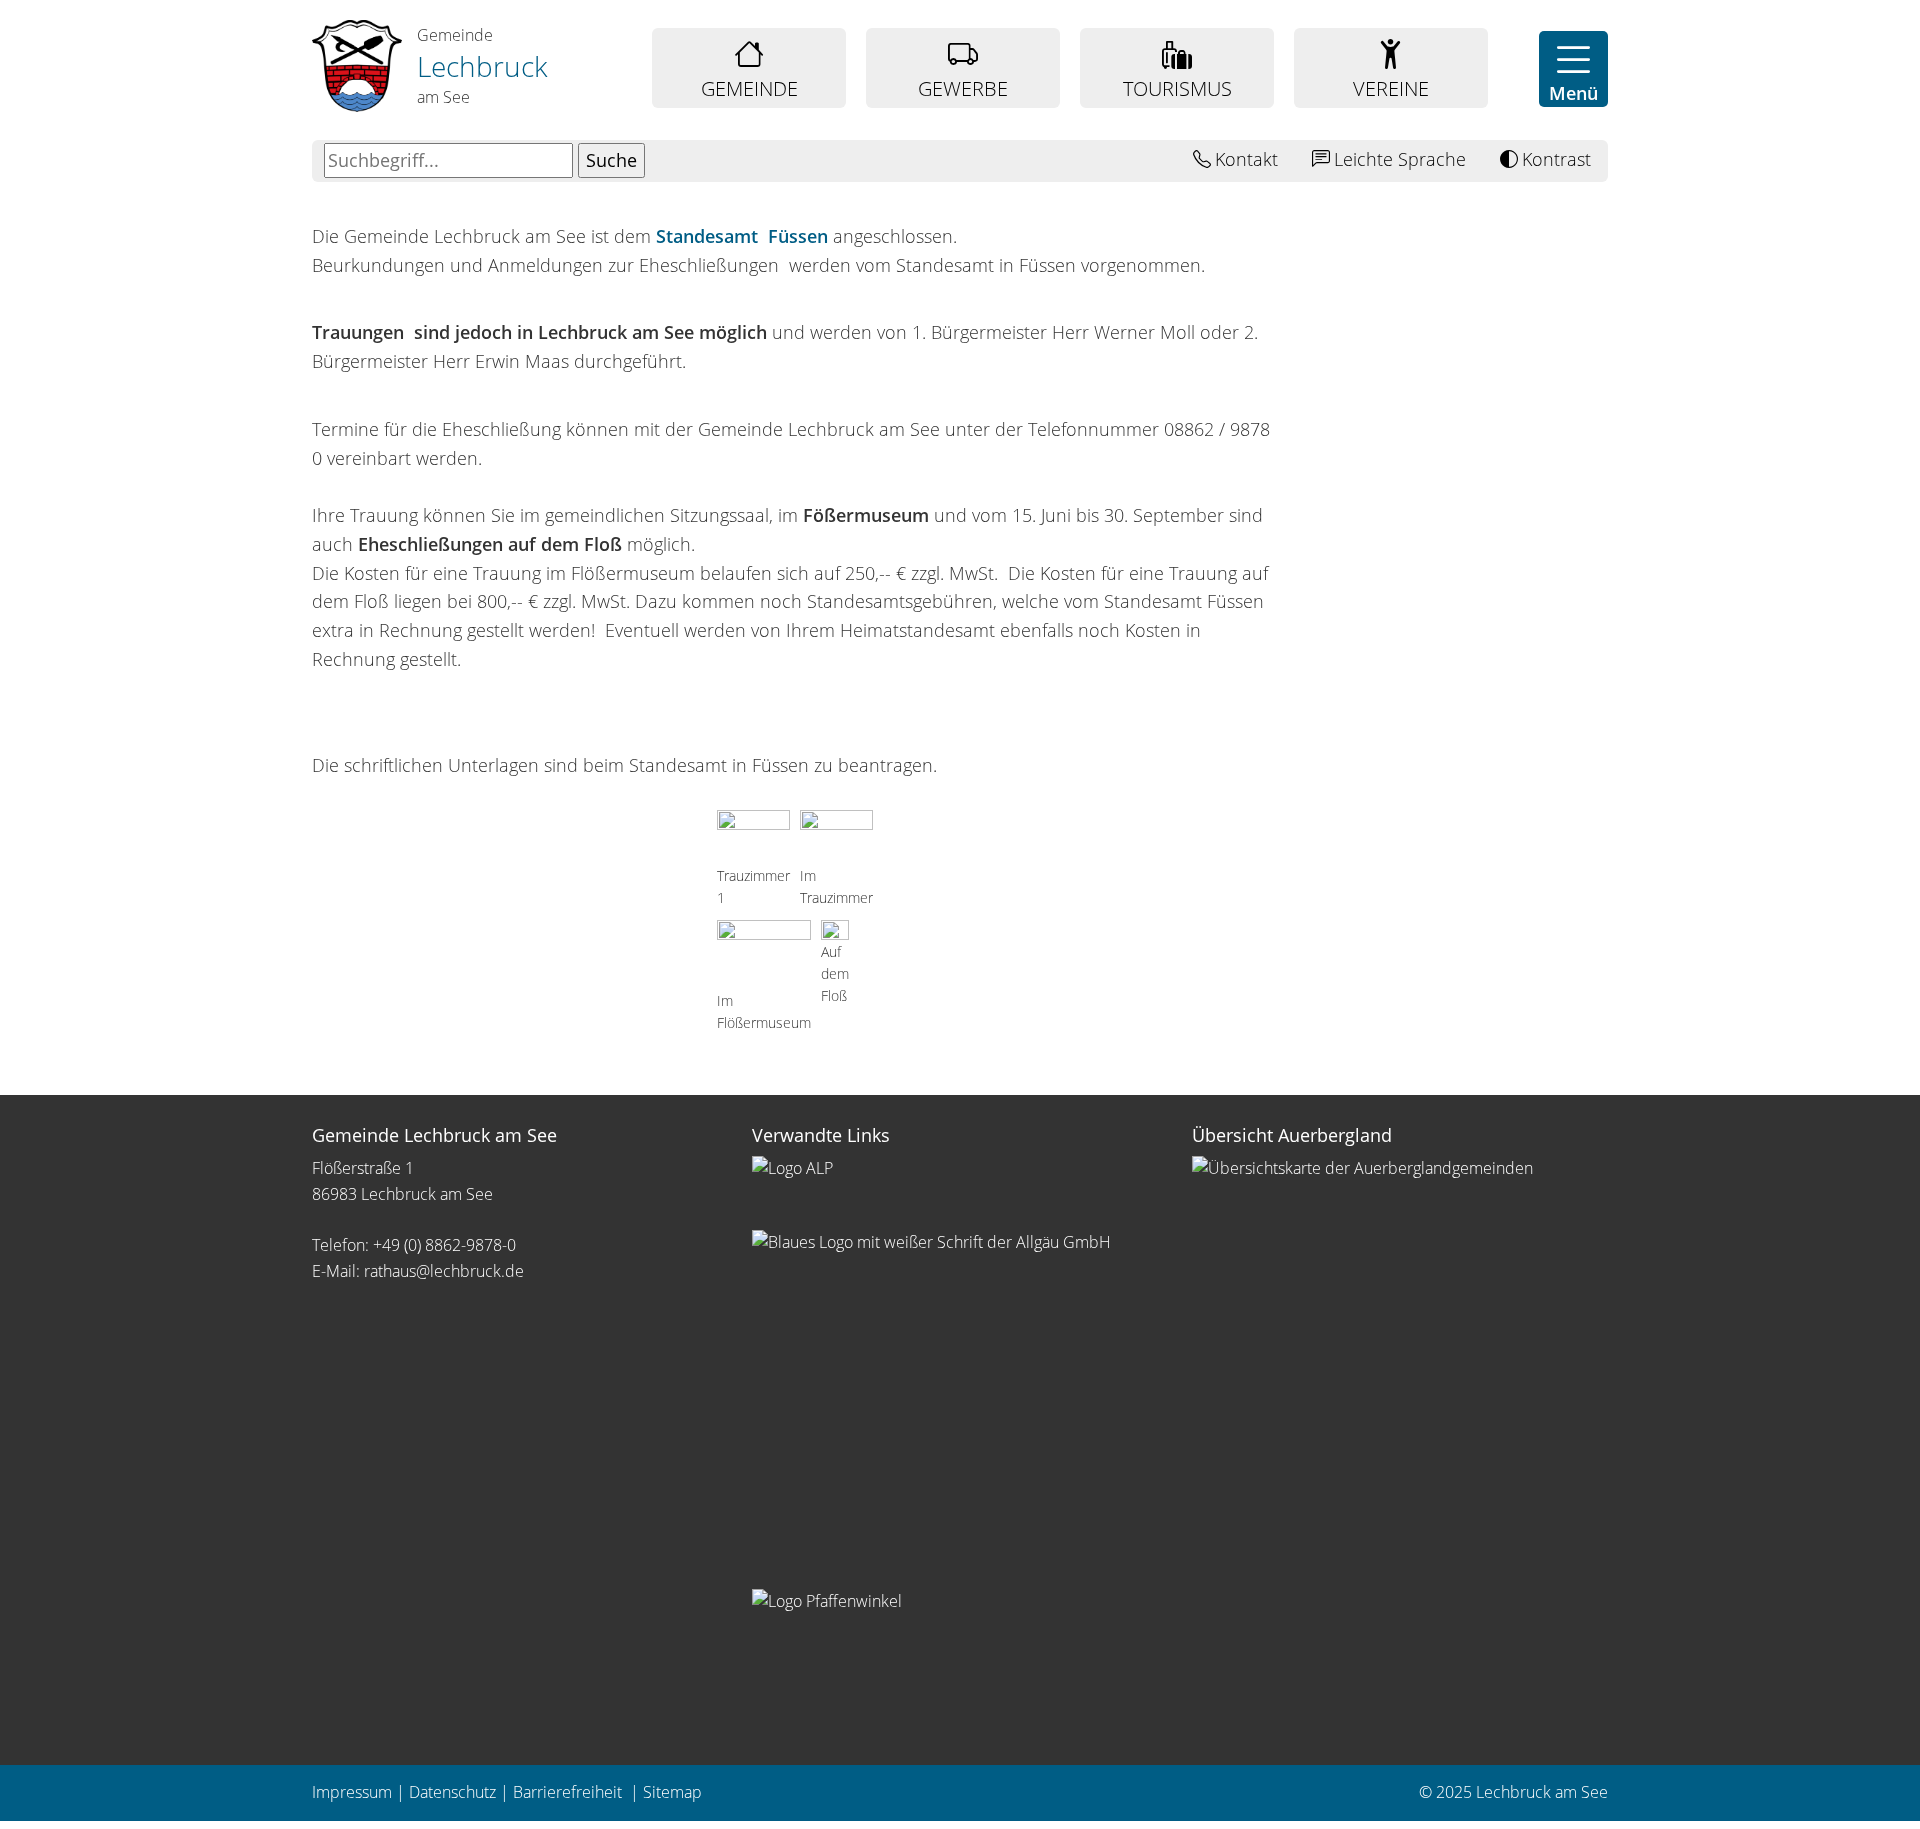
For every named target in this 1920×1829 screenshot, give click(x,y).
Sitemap (672, 1792)
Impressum (352, 1792)
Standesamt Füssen (742, 236)
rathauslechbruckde (444, 1271)
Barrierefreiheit (569, 1792)
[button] (1573, 69)
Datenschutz (452, 1792)
